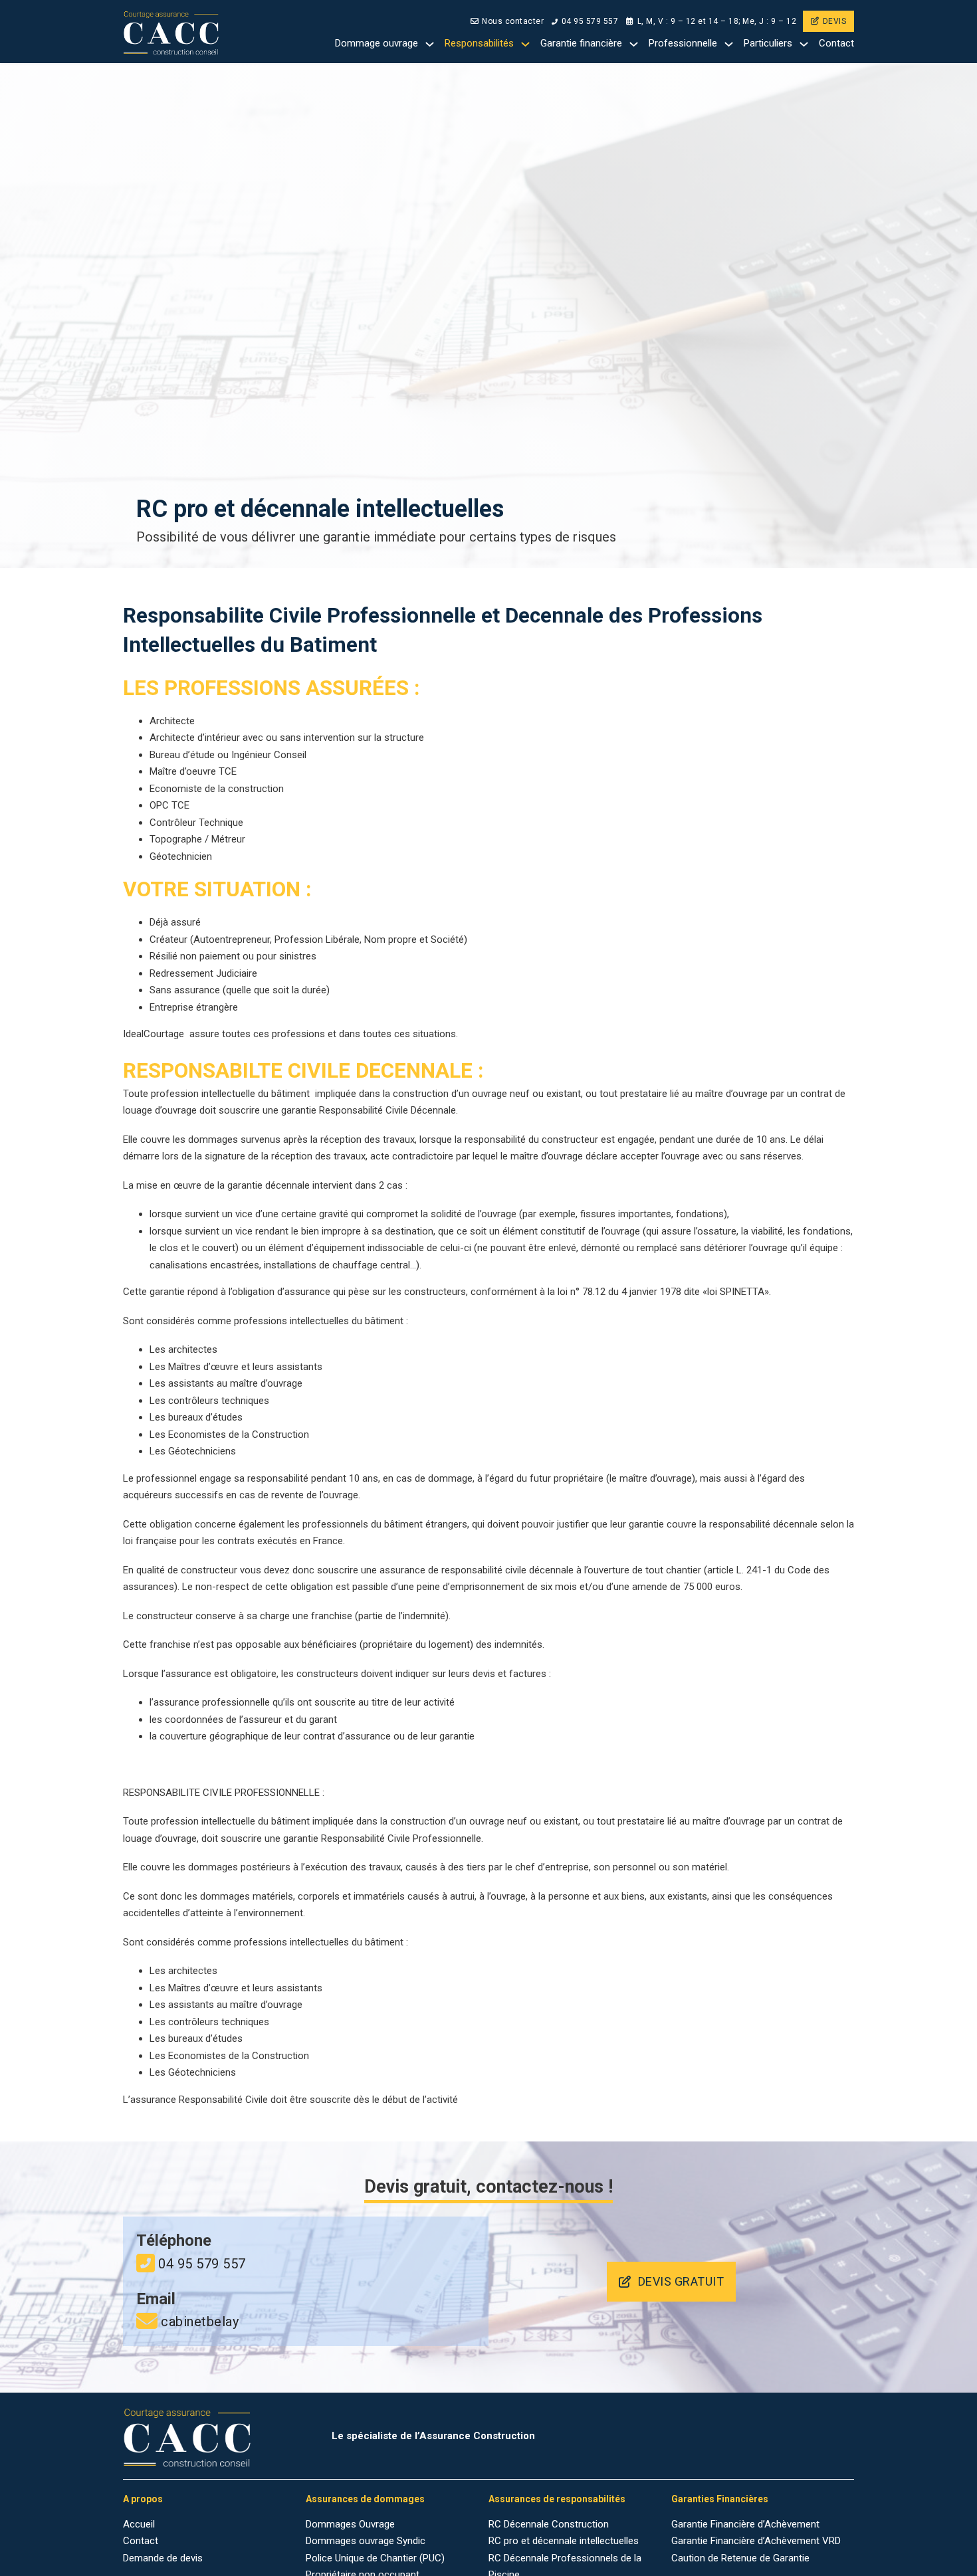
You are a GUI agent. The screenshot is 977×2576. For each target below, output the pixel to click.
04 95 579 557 (590, 21)
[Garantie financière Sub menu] (634, 44)
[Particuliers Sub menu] (804, 44)
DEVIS (835, 21)
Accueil (139, 2524)
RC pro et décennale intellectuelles (564, 2541)
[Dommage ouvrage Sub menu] (430, 44)
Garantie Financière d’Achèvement (745, 2524)
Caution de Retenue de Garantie (740, 2558)
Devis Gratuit (681, 2281)
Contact (836, 43)
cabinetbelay (200, 2322)
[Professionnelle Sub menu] (729, 44)
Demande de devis (163, 2558)
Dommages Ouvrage (350, 2524)
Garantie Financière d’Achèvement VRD (756, 2541)
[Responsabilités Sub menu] (525, 44)
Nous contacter (513, 21)
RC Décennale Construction (549, 2524)
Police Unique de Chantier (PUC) (375, 2558)
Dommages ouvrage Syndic (366, 2541)
